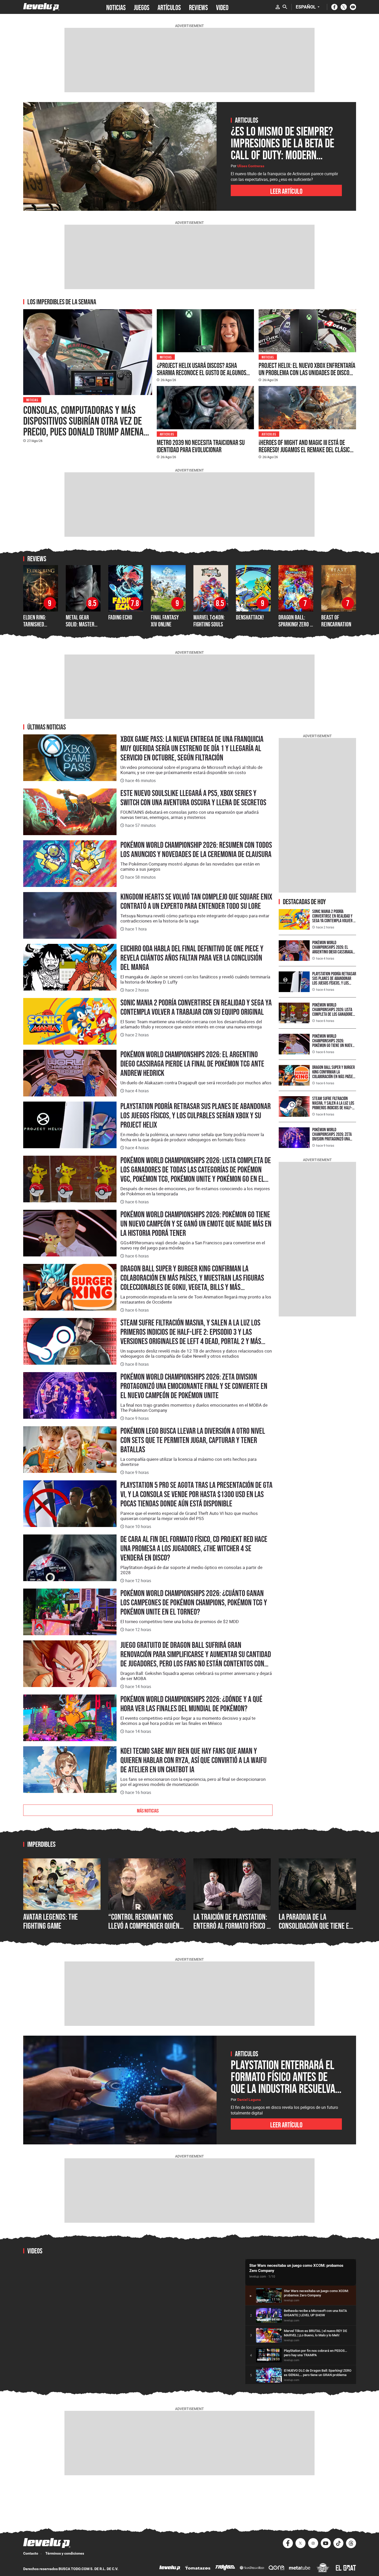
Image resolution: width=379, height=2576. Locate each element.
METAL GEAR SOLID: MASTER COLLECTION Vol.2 (83, 624)
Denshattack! (250, 617)
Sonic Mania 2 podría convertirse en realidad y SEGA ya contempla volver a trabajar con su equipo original (196, 1007)
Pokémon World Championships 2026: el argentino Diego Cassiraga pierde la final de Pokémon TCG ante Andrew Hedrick (192, 1064)
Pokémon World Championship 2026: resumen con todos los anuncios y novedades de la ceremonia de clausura (196, 850)
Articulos (167, 434)
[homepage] (41, 7)
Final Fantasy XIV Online (165, 621)
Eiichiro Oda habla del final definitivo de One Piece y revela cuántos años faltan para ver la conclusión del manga (192, 958)
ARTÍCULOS (169, 7)
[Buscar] (285, 7)
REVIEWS (198, 7)
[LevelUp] (170, 2568)
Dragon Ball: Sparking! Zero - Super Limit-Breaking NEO (295, 627)
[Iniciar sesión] (278, 7)
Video (222, 7)
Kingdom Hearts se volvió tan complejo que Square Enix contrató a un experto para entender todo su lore (196, 901)
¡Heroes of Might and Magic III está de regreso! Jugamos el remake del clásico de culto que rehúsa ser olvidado (306, 450)
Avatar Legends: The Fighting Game (51, 1921)
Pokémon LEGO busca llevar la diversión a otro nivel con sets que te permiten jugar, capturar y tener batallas (193, 1440)
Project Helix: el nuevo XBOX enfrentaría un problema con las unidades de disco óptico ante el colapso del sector (307, 373)
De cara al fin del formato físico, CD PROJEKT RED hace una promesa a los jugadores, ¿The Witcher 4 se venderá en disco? (194, 1548)
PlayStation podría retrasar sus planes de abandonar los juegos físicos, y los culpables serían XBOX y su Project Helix (196, 1115)
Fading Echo (120, 617)
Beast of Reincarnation (336, 621)
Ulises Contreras (251, 166)
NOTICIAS (116, 7)
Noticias (32, 400)
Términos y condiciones (65, 2553)
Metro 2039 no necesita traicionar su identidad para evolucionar (201, 446)
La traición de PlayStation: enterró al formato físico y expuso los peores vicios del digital (232, 1931)
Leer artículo (286, 191)
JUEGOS (142, 7)
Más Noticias (148, 1810)
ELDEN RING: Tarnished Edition (35, 624)
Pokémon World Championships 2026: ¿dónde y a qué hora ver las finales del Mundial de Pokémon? (191, 1704)
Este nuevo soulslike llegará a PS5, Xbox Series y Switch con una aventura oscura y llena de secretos (193, 798)
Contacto (31, 2553)
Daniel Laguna (249, 2100)
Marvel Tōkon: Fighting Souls (209, 621)
